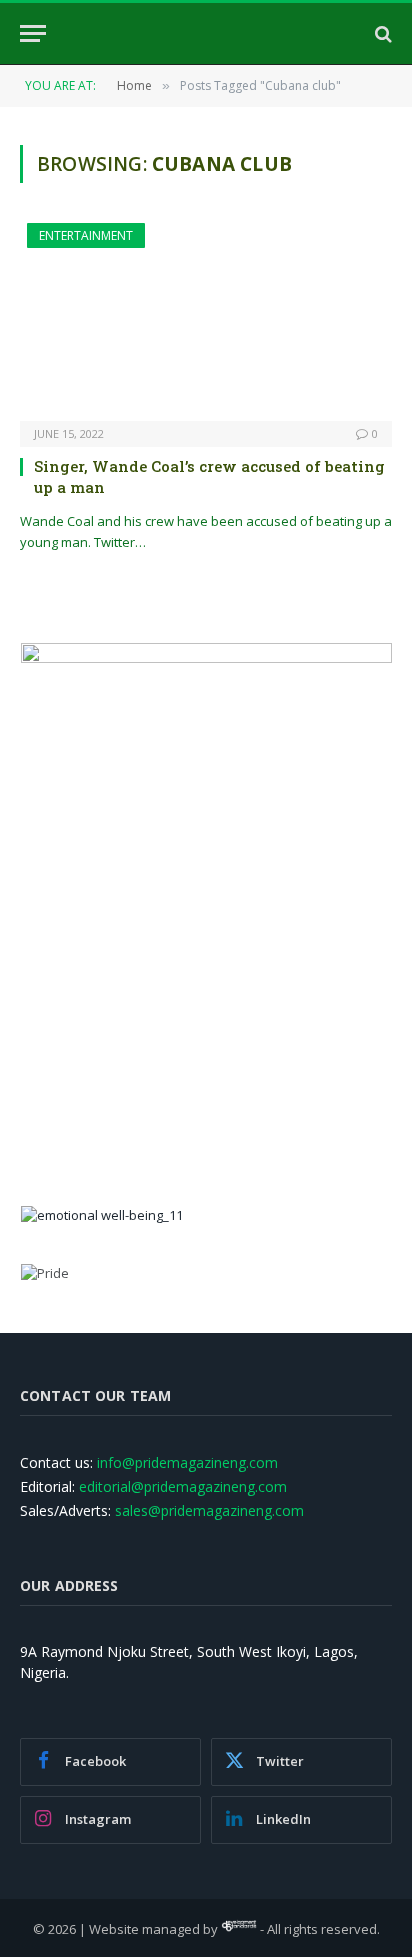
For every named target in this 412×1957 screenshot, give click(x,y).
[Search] (381, 33)
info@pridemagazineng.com (187, 1462)
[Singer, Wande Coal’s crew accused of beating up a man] (206, 322)
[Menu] (33, 33)
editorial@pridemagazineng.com (183, 1486)
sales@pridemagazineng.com (209, 1510)
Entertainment (86, 235)
